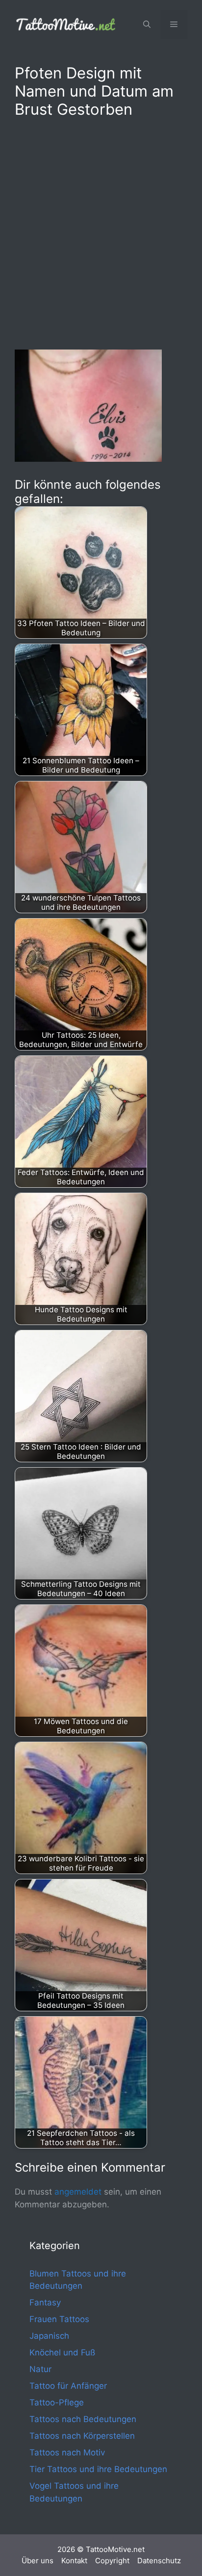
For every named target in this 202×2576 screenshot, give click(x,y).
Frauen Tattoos (59, 2319)
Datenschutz (159, 2561)
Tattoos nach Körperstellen (82, 2436)
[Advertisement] (101, 232)
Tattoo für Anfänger (68, 2386)
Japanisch (49, 2336)
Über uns (38, 2561)
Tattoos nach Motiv (67, 2452)
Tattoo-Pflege (57, 2402)
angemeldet (78, 2192)
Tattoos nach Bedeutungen (83, 2419)
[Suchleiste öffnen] (147, 25)
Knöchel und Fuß (62, 2352)
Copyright (112, 2561)
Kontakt (74, 2561)
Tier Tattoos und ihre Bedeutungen (98, 2469)
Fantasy (45, 2302)
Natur (40, 2369)
